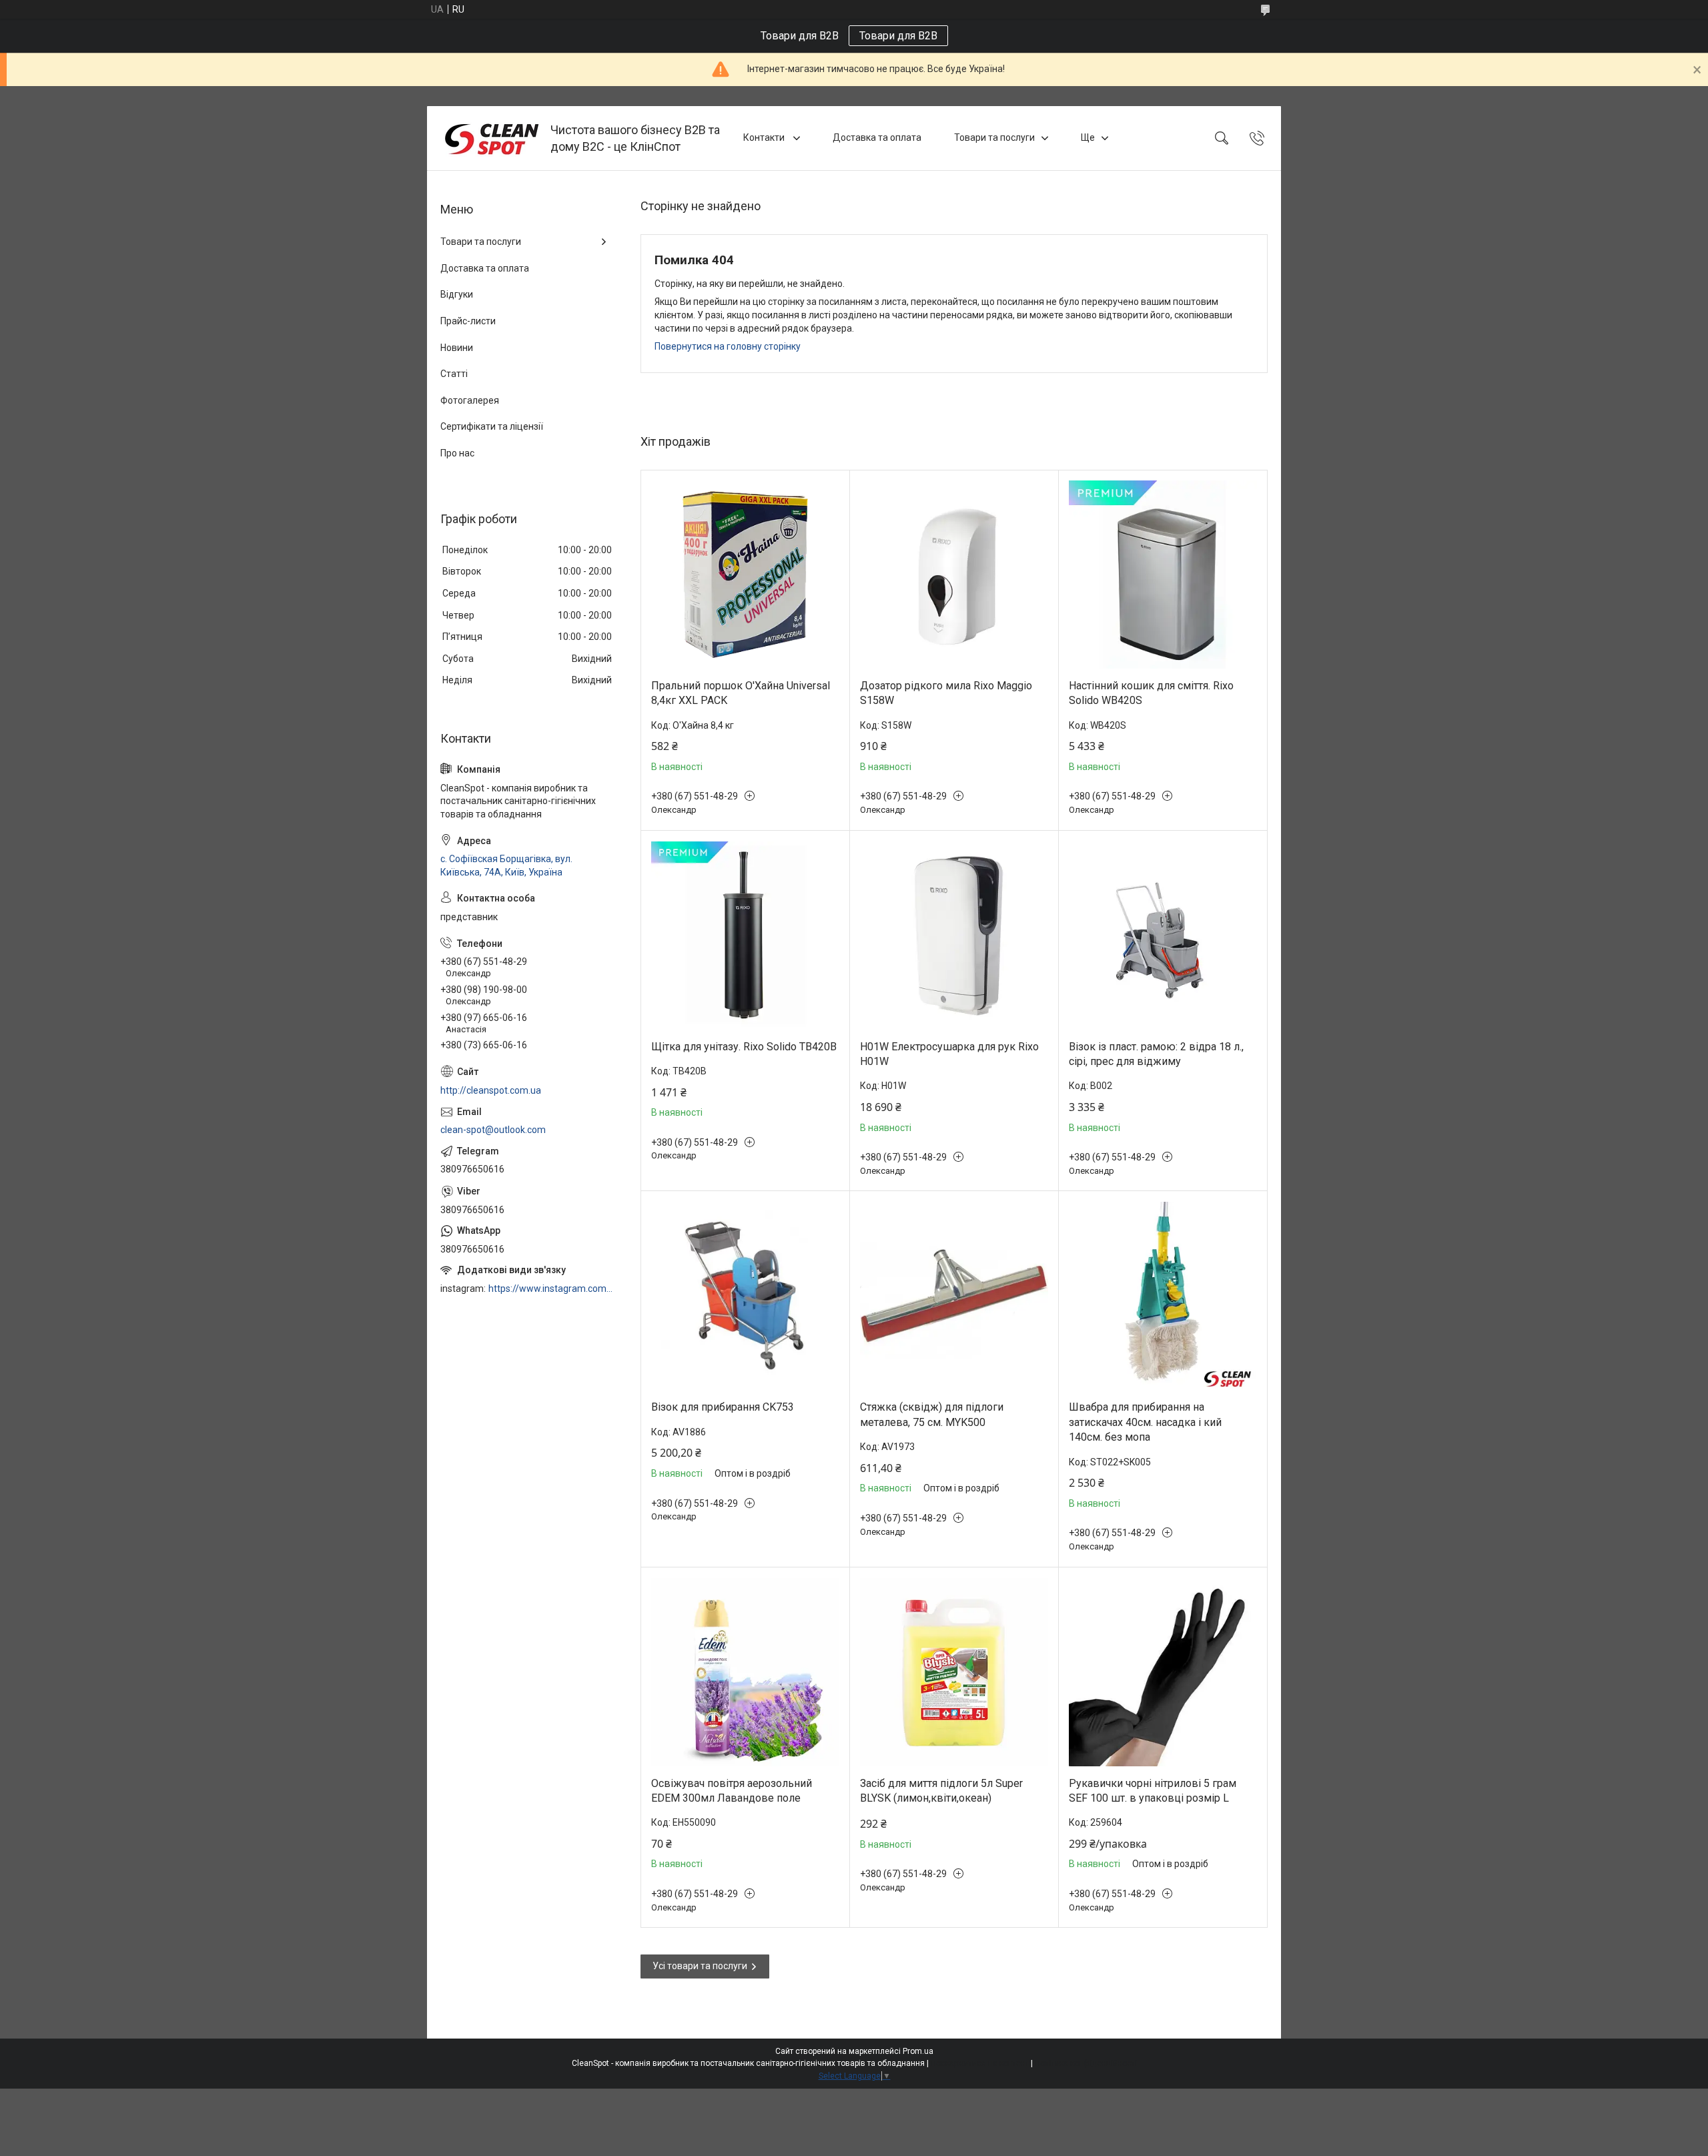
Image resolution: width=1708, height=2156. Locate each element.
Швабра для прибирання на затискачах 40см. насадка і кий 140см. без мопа (1145, 1422)
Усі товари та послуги (700, 1966)
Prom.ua (918, 2051)
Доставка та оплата (877, 137)
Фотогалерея (470, 400)
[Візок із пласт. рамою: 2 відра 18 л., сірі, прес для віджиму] (1163, 936)
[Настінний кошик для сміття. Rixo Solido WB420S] (1163, 575)
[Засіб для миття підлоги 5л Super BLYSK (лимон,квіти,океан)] (954, 1672)
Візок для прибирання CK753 (723, 1407)
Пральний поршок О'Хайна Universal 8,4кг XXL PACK (741, 693)
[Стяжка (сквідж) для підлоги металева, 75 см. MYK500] (954, 1296)
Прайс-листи (468, 321)
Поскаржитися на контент (980, 2063)
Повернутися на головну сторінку (728, 346)
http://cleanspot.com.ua (491, 1090)
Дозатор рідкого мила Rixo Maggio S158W (946, 693)
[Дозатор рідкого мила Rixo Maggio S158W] (954, 575)
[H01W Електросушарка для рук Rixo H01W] (954, 936)
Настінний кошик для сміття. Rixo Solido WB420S (1151, 693)
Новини (457, 348)
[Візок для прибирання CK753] (745, 1296)
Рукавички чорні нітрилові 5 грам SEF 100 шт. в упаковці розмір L (1153, 1791)
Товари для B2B (898, 36)
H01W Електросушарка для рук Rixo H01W (949, 1054)
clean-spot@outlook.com (493, 1130)
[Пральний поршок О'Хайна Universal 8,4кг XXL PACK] (745, 575)
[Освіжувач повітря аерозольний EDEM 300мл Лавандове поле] (745, 1672)
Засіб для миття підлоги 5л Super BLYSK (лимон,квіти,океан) (941, 1791)
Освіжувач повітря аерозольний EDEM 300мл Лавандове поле (732, 1791)
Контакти (765, 137)
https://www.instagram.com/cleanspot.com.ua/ (551, 1289)
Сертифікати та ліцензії (492, 426)
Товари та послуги (994, 137)
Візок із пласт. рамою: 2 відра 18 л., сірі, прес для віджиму (1156, 1054)
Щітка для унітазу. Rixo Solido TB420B (744, 1047)
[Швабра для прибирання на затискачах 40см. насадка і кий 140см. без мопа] (1163, 1296)
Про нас (457, 453)
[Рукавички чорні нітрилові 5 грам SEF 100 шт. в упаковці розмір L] (1163, 1672)
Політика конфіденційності (1086, 2063)
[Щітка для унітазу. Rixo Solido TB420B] (745, 936)
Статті (454, 374)
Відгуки (457, 294)
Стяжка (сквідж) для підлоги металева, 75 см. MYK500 (932, 1414)
